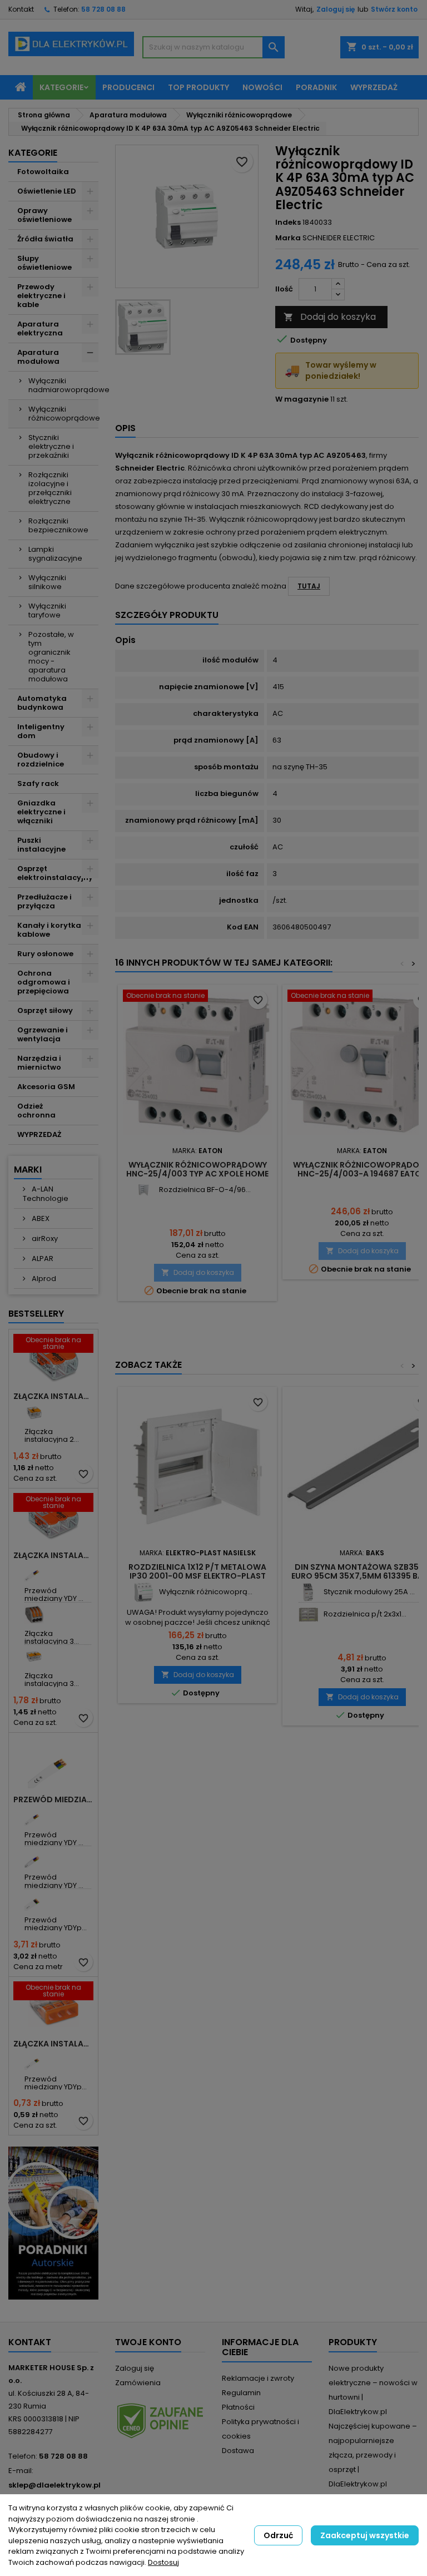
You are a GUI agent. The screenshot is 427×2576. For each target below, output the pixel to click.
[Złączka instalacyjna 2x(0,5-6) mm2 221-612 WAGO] (34, 1413)
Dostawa (238, 2451)
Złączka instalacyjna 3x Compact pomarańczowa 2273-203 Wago (53, 2044)
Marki (28, 1170)
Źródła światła (45, 239)
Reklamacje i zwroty (258, 2378)
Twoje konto (148, 2342)
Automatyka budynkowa (42, 703)
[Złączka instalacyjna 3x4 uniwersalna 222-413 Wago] (34, 1615)
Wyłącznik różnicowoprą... (206, 1592)
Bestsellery (36, 1314)
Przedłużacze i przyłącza (44, 901)
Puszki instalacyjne (41, 845)
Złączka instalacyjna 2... (52, 1435)
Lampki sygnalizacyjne (55, 554)
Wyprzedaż (374, 87)
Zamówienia (138, 2383)
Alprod (43, 1279)
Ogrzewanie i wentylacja (43, 1034)
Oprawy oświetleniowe (44, 215)
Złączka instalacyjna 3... (52, 1637)
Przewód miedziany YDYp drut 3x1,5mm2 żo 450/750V (53, 1799)
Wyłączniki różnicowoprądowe (63, 414)
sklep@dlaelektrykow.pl (54, 2485)
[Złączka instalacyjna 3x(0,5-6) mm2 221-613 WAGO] (34, 1657)
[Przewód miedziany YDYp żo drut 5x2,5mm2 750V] (34, 1901)
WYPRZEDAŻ (39, 1134)
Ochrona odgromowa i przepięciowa (44, 982)
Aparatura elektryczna (40, 328)
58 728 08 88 (103, 9)
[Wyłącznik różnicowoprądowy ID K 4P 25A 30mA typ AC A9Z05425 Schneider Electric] (144, 1592)
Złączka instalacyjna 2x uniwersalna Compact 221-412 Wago (53, 1396)
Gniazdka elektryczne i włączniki (41, 812)
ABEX (40, 1218)
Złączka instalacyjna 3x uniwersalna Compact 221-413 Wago (53, 1555)
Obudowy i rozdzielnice (41, 760)
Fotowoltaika (43, 172)
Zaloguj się (336, 9)
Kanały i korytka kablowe (49, 930)
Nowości (262, 87)
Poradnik (316, 87)
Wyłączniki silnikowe (47, 582)
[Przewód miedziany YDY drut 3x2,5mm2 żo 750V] (34, 1816)
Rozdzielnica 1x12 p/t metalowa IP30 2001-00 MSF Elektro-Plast (197, 1571)
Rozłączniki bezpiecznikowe (58, 525)
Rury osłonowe (45, 954)
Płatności (238, 2407)
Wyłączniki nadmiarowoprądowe (63, 385)
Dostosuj (163, 2562)
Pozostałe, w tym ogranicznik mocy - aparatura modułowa (51, 657)
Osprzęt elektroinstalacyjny (55, 873)
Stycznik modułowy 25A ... (369, 1592)
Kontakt (21, 9)
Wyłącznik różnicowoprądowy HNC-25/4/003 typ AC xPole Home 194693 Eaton (197, 1174)
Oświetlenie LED (47, 191)
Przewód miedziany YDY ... (54, 1594)
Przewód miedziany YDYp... (56, 1924)
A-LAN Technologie (46, 1194)
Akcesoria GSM (46, 1087)
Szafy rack (38, 783)
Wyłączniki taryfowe (47, 610)
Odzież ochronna (36, 1111)
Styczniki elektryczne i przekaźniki (51, 446)
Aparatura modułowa (38, 357)
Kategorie (61, 87)
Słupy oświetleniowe (44, 263)
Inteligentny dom (41, 731)
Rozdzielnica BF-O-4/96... (205, 1190)
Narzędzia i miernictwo (39, 1063)
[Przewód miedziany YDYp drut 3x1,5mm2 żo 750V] (34, 2060)
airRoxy (44, 1238)
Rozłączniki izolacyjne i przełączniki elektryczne (50, 488)
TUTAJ (309, 586)
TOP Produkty (198, 87)
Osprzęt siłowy (45, 1010)
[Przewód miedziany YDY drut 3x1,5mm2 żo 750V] (34, 1572)
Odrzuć (278, 2535)
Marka (288, 238)
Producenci (128, 87)
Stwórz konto (394, 9)
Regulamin (241, 2393)
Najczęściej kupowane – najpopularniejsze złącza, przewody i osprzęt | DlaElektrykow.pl (373, 2455)
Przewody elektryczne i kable (41, 296)
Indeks (288, 223)
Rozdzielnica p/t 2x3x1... (365, 1614)
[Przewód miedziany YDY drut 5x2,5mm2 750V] (34, 1858)
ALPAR (42, 1259)
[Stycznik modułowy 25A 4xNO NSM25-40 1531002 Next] (308, 1592)
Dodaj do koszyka (330, 317)
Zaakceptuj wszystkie (365, 2535)
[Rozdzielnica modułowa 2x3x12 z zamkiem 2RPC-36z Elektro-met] (308, 1615)
